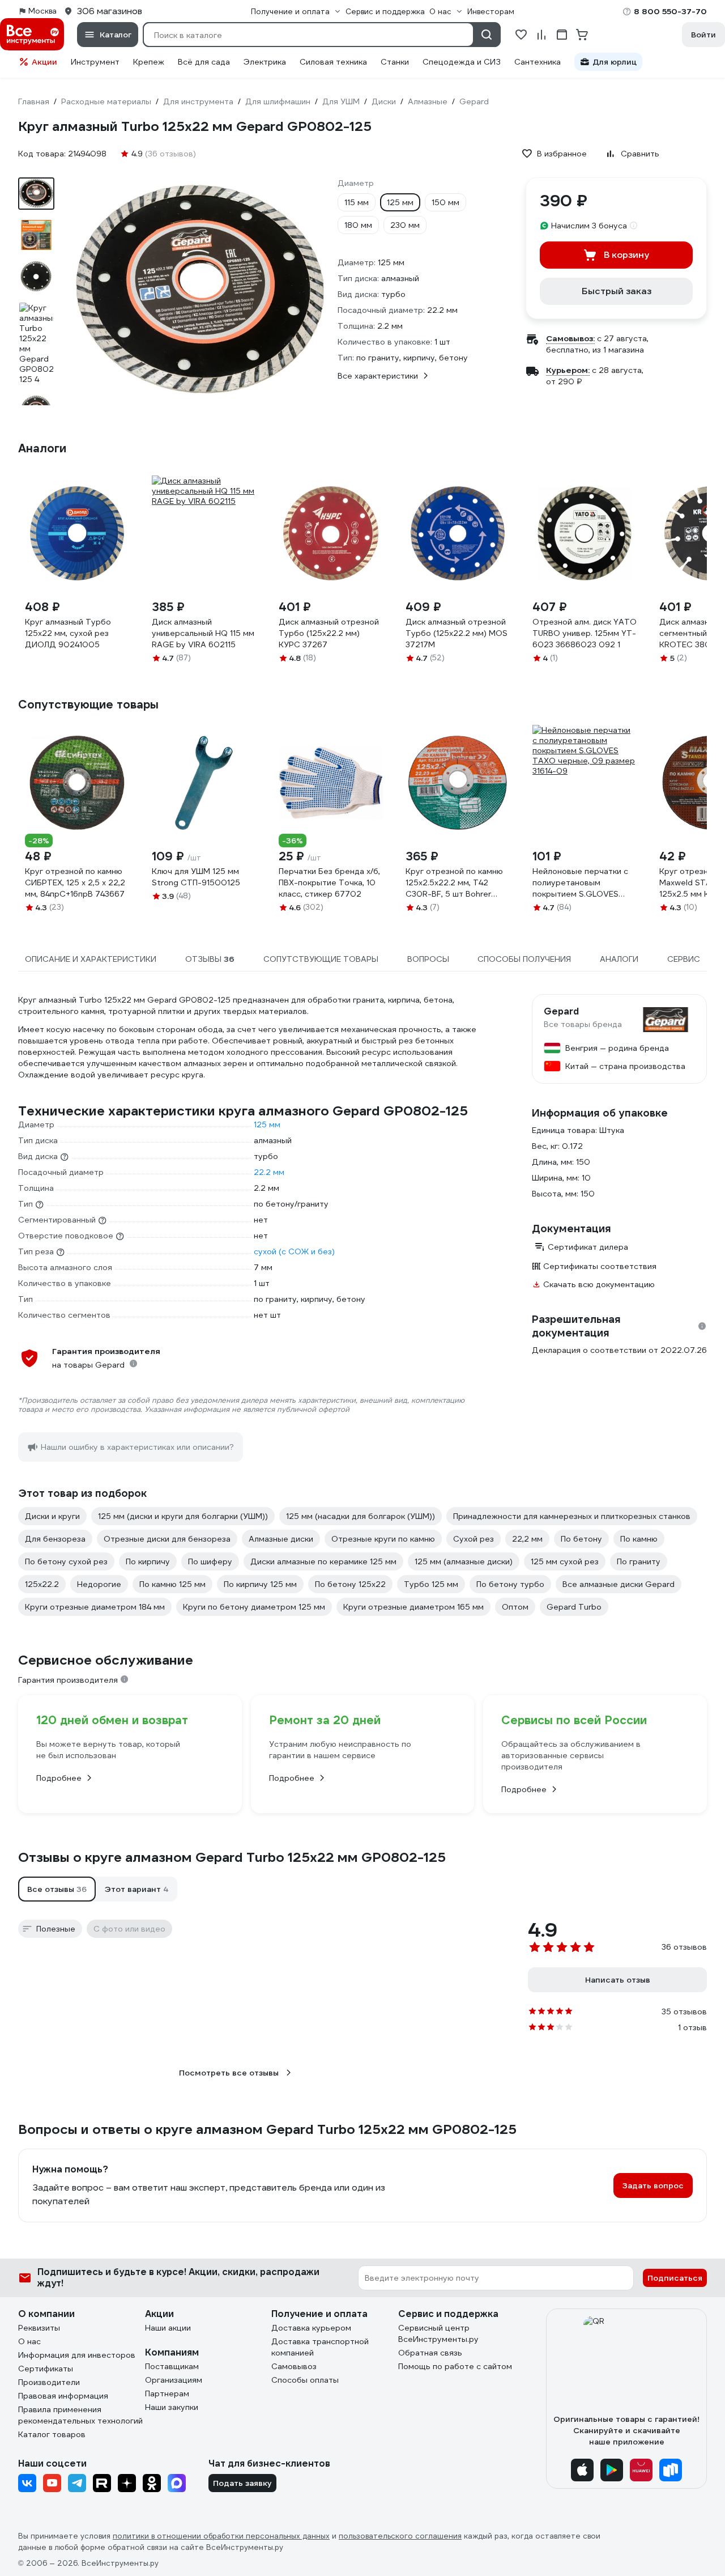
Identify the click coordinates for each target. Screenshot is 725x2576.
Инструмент (95, 62)
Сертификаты (46, 2369)
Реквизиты (39, 2328)
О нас (29, 2341)
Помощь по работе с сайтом (455, 2366)
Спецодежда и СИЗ (462, 62)
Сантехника (538, 62)
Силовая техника (333, 62)
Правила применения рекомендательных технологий (80, 2415)
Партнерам (167, 2393)
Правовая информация (63, 2396)
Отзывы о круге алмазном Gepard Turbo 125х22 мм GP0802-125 (232, 1857)
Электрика (265, 62)
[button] (57, 1889)
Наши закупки (172, 2407)
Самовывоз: (570, 338)
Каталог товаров (52, 2434)
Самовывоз (294, 2366)
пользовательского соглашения (400, 2536)
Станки (395, 62)
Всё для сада (204, 62)
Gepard (561, 1012)
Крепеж (149, 62)
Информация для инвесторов (77, 2355)
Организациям (174, 2380)
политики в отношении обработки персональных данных (221, 2536)
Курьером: (568, 370)
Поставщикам (172, 2366)
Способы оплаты (305, 2380)
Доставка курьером (311, 2328)
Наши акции (168, 2328)
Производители (49, 2382)
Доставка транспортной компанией (320, 2347)
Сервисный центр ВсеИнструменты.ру (438, 2333)
